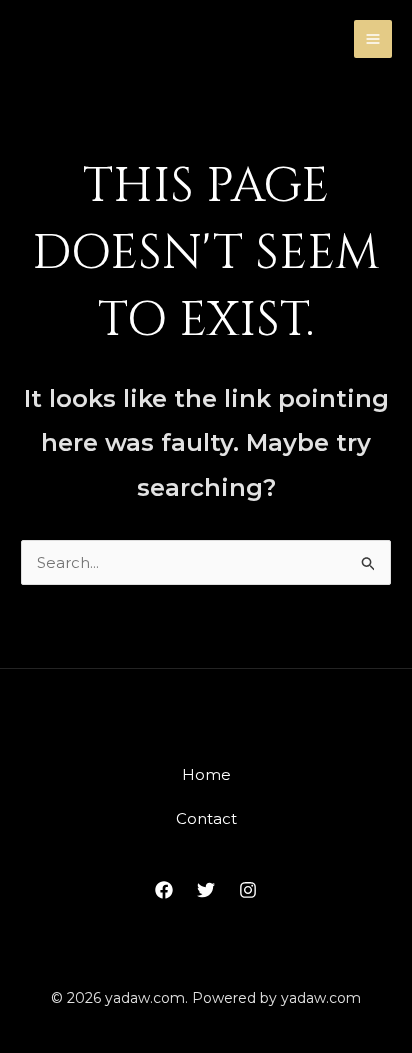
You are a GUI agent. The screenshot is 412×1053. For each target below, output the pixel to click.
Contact (206, 818)
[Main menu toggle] (373, 39)
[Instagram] (248, 890)
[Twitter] (206, 890)
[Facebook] (164, 890)
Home (206, 774)
